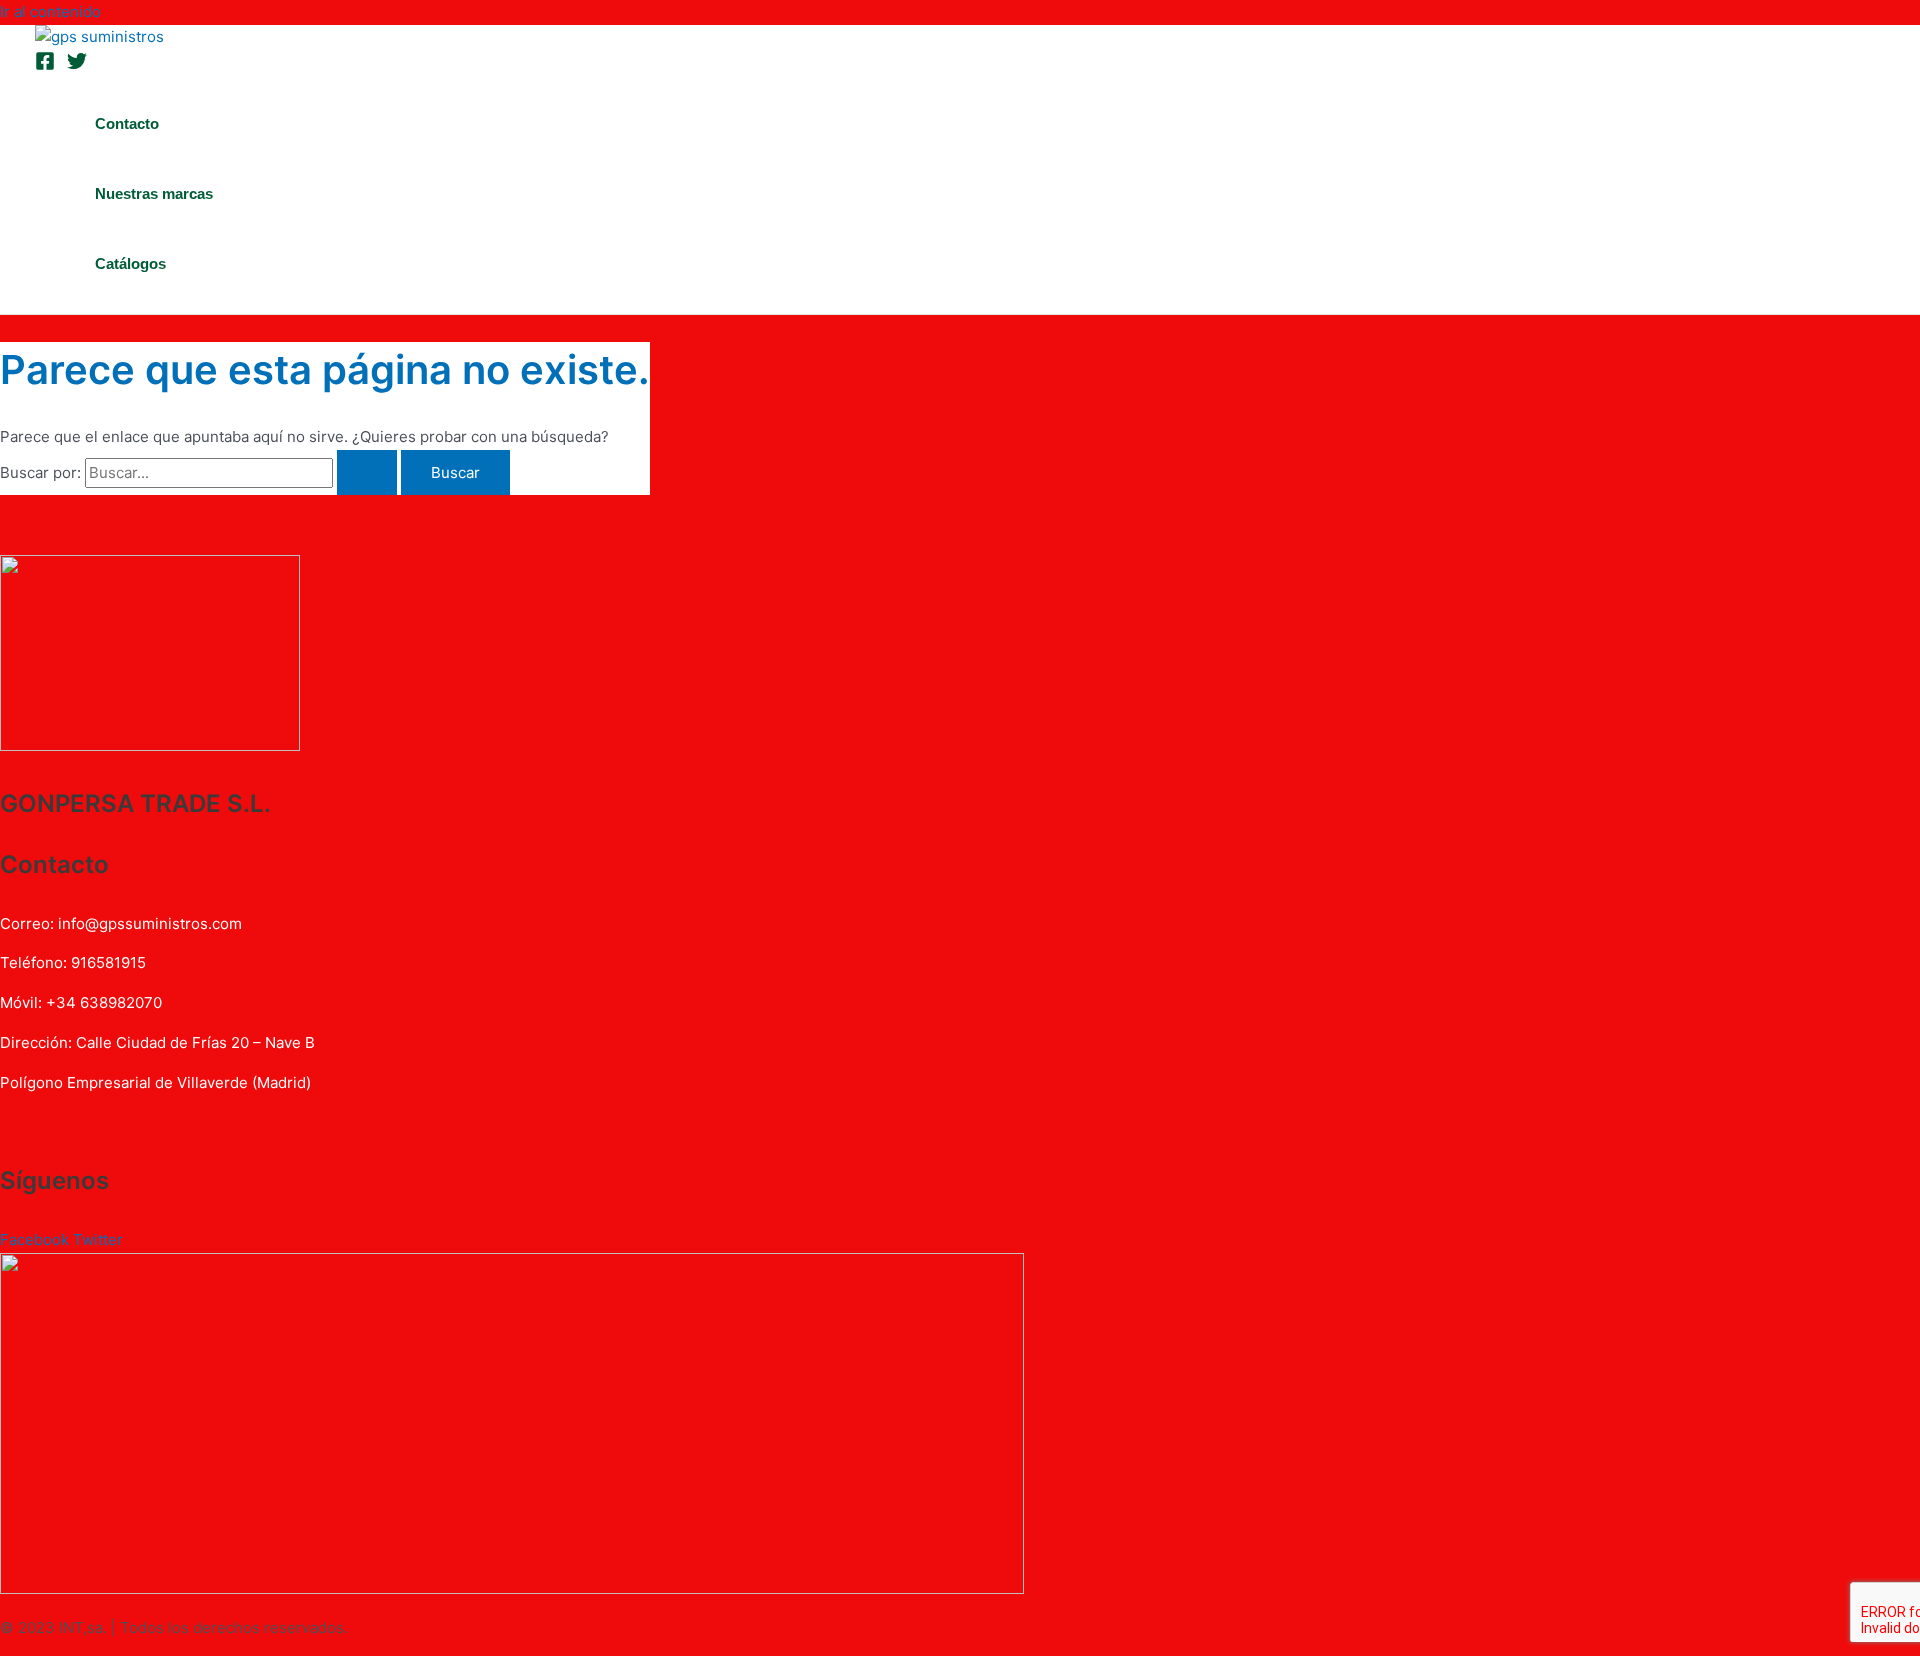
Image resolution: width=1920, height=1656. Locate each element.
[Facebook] (45, 65)
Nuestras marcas (154, 193)
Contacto (127, 123)
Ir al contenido (50, 11)
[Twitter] (77, 65)
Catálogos (130, 263)
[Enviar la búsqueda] (367, 472)
